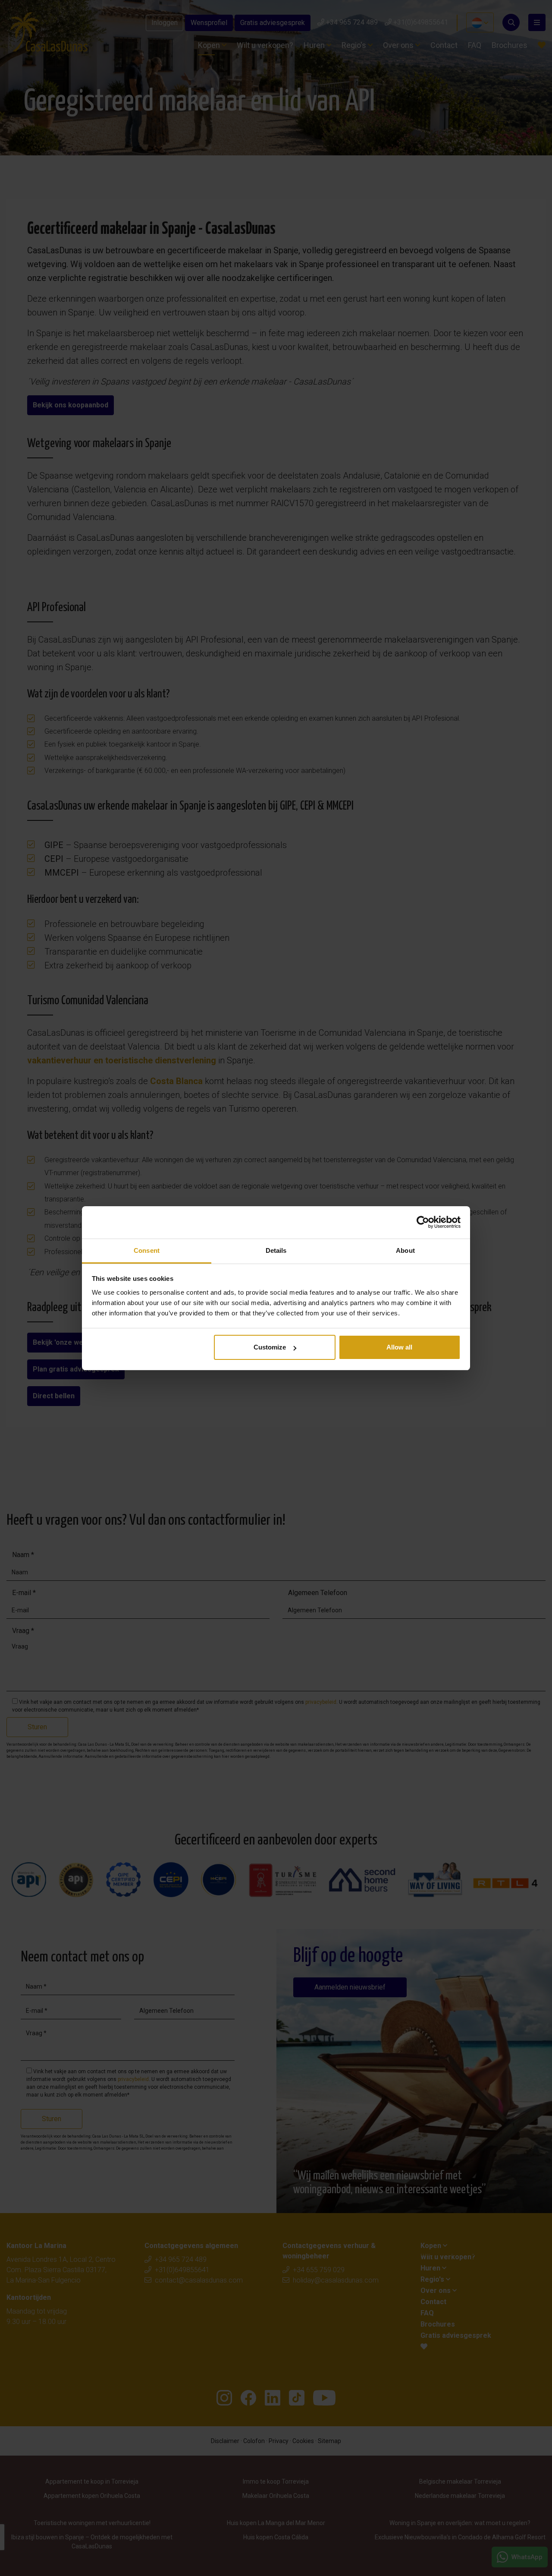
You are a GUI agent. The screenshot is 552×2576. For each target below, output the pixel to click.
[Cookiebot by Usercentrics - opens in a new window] (423, 1222)
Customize (270, 1347)
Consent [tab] (147, 1250)
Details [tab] (276, 1250)
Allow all (399, 1347)
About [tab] (405, 1250)
